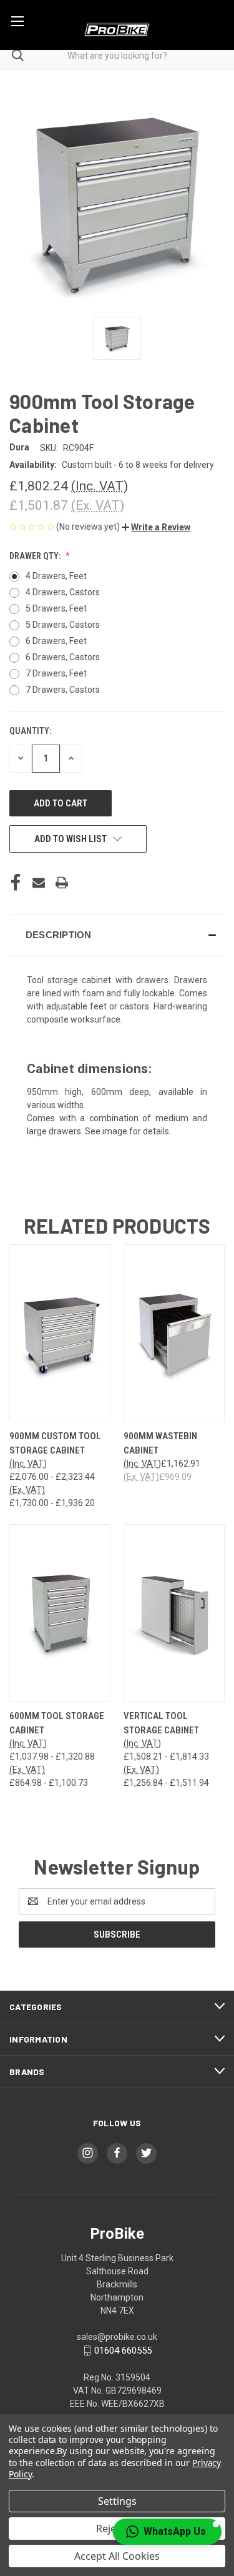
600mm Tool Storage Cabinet (57, 1723)
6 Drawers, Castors (63, 657)
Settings (117, 2501)
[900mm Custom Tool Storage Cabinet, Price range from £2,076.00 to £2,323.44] (60, 1333)
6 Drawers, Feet (56, 641)
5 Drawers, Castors (63, 625)
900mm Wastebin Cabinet (160, 1443)
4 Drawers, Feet (56, 576)
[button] (156, 527)
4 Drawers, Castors (63, 592)
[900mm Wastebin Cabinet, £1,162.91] (174, 1333)
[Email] (39, 883)
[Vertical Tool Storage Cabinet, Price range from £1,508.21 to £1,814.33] (174, 1613)
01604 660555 (123, 2351)
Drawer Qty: (36, 556)
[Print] (62, 883)
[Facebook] (16, 883)
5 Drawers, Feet (56, 608)
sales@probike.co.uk (117, 2337)
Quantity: (30, 731)
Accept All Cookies (117, 2556)
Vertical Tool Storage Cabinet (161, 1723)
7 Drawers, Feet (56, 673)
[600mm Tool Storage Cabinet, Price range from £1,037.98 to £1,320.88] (60, 1613)
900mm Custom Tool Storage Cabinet (55, 1443)
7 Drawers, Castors (63, 690)
